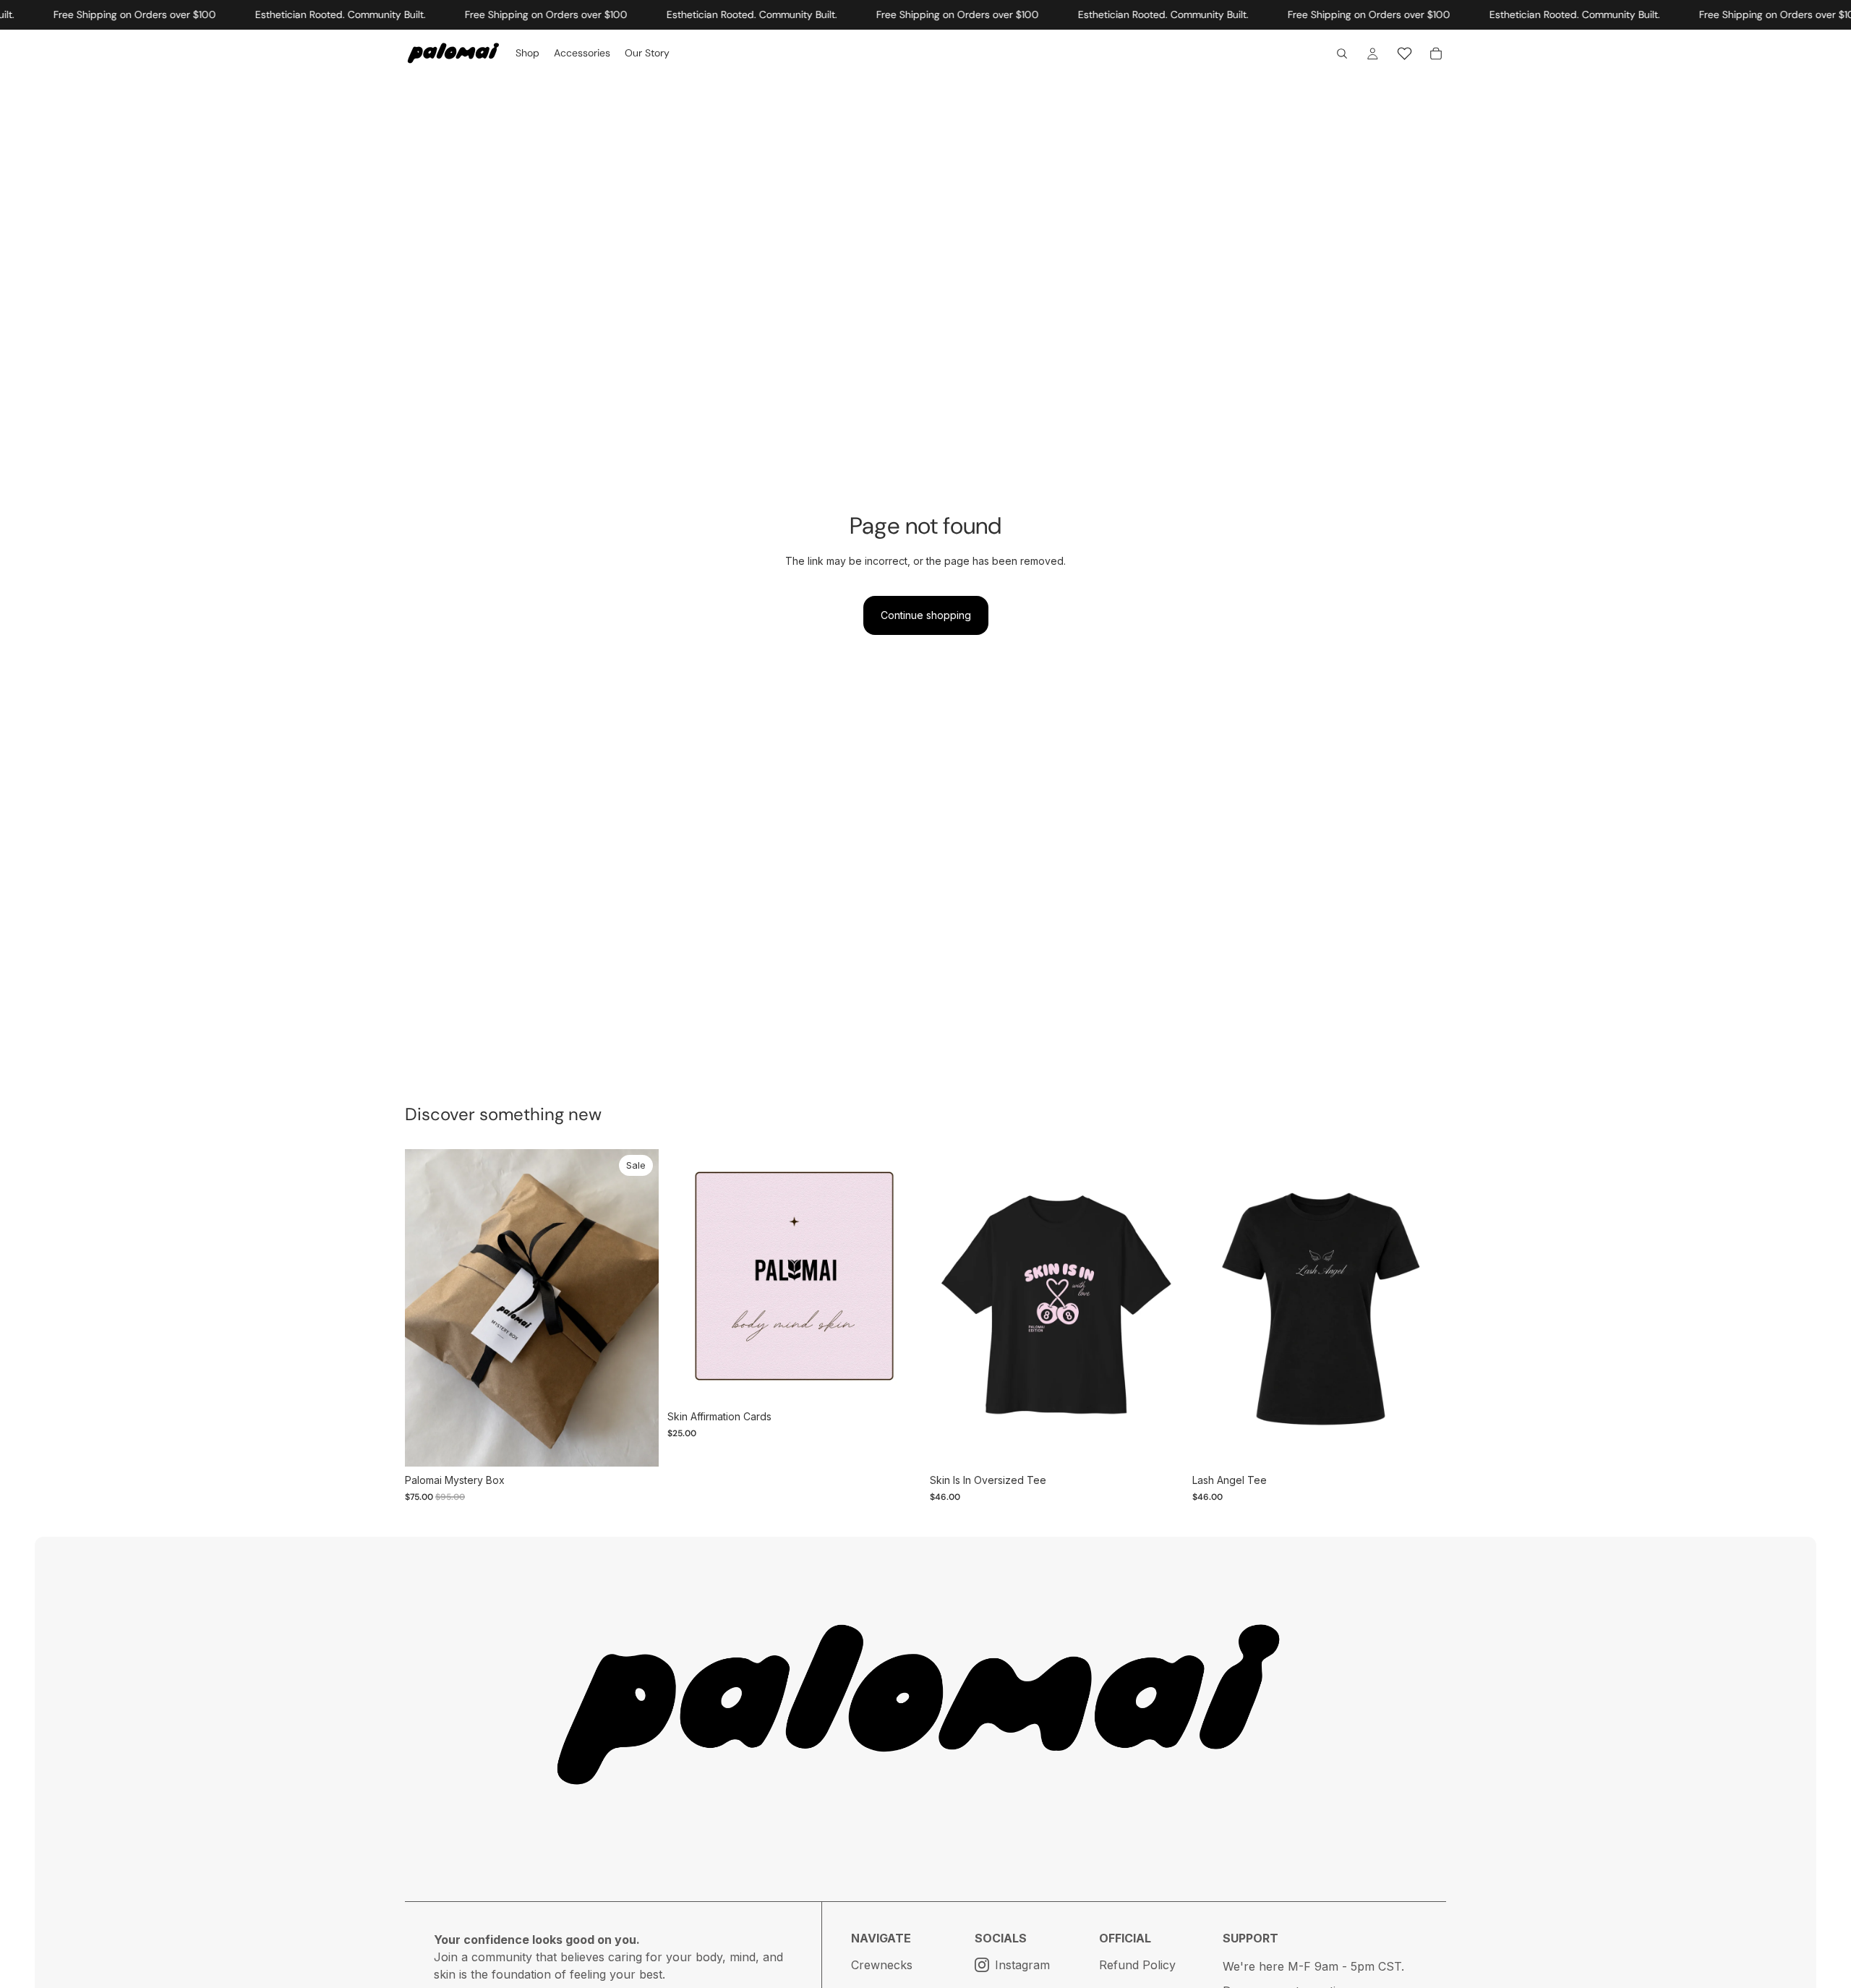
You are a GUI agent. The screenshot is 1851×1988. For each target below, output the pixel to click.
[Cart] (1436, 54)
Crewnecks (882, 1965)
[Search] (1342, 54)
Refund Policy (1137, 1965)
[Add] (899, 1381)
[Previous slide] (689, 1276)
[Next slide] (899, 1276)
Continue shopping (926, 615)
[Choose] (636, 1444)
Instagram (1022, 1965)
